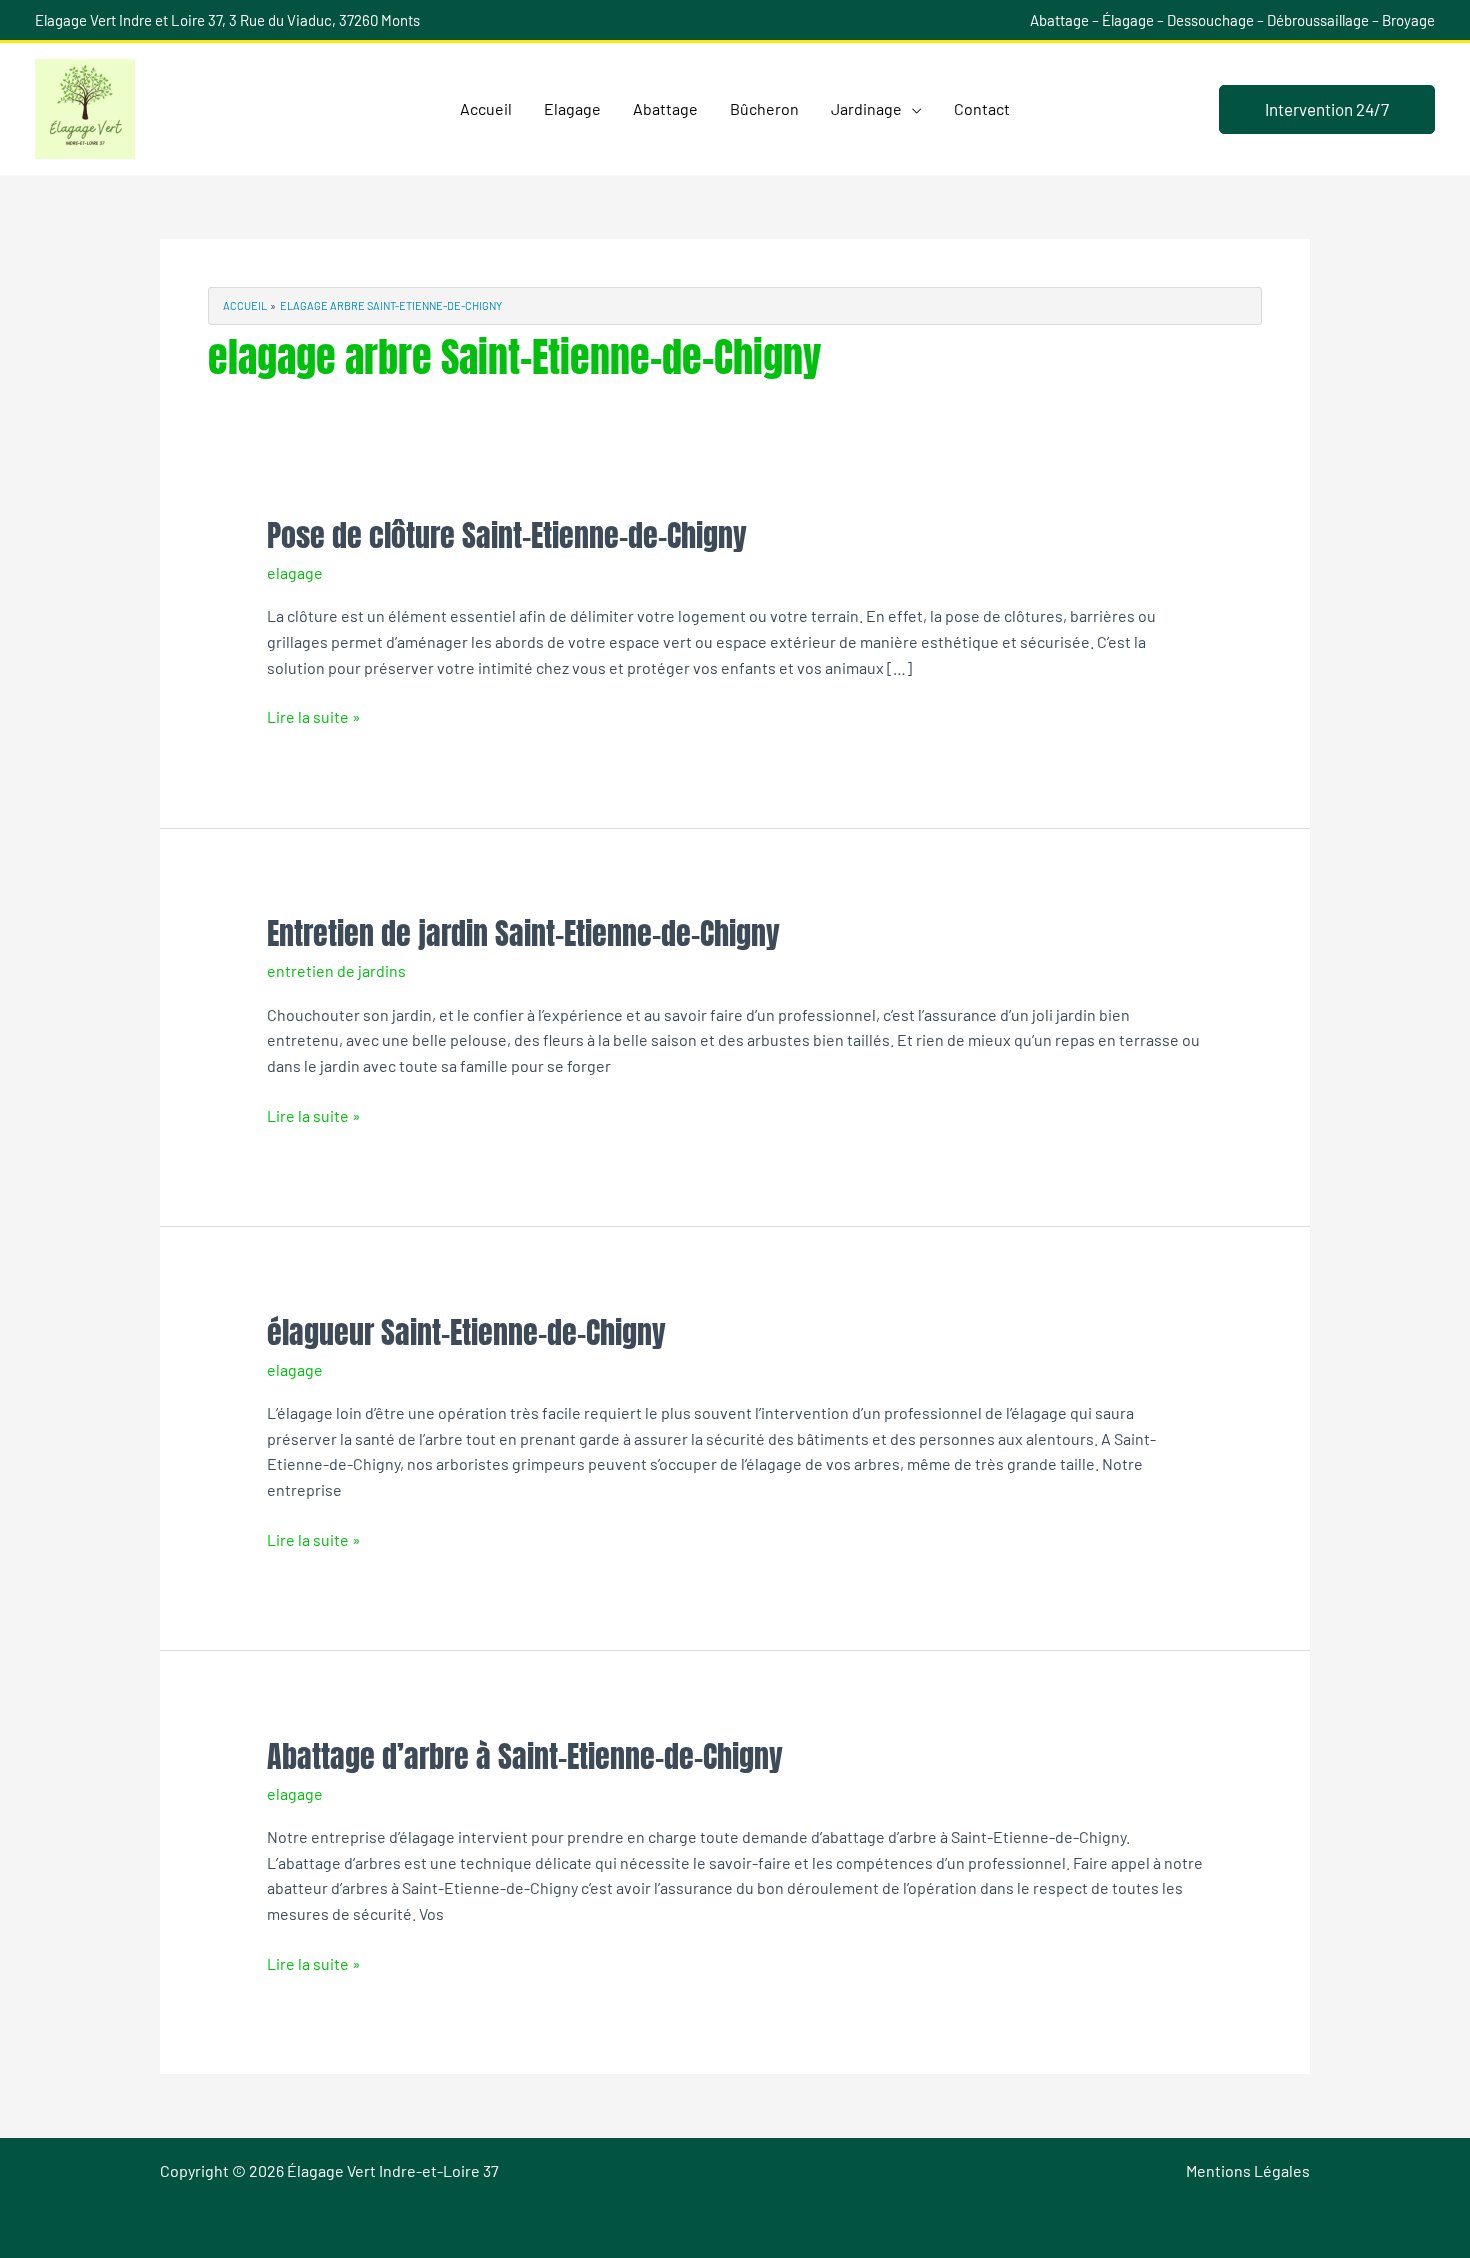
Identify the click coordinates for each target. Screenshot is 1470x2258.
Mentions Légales (1248, 2170)
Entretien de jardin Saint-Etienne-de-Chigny (523, 933)
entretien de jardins (336, 970)
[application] (912, 109)
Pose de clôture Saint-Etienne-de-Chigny (507, 535)
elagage (295, 572)
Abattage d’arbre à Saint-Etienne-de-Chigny (525, 1756)
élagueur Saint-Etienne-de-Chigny (466, 1332)
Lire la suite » (314, 715)
